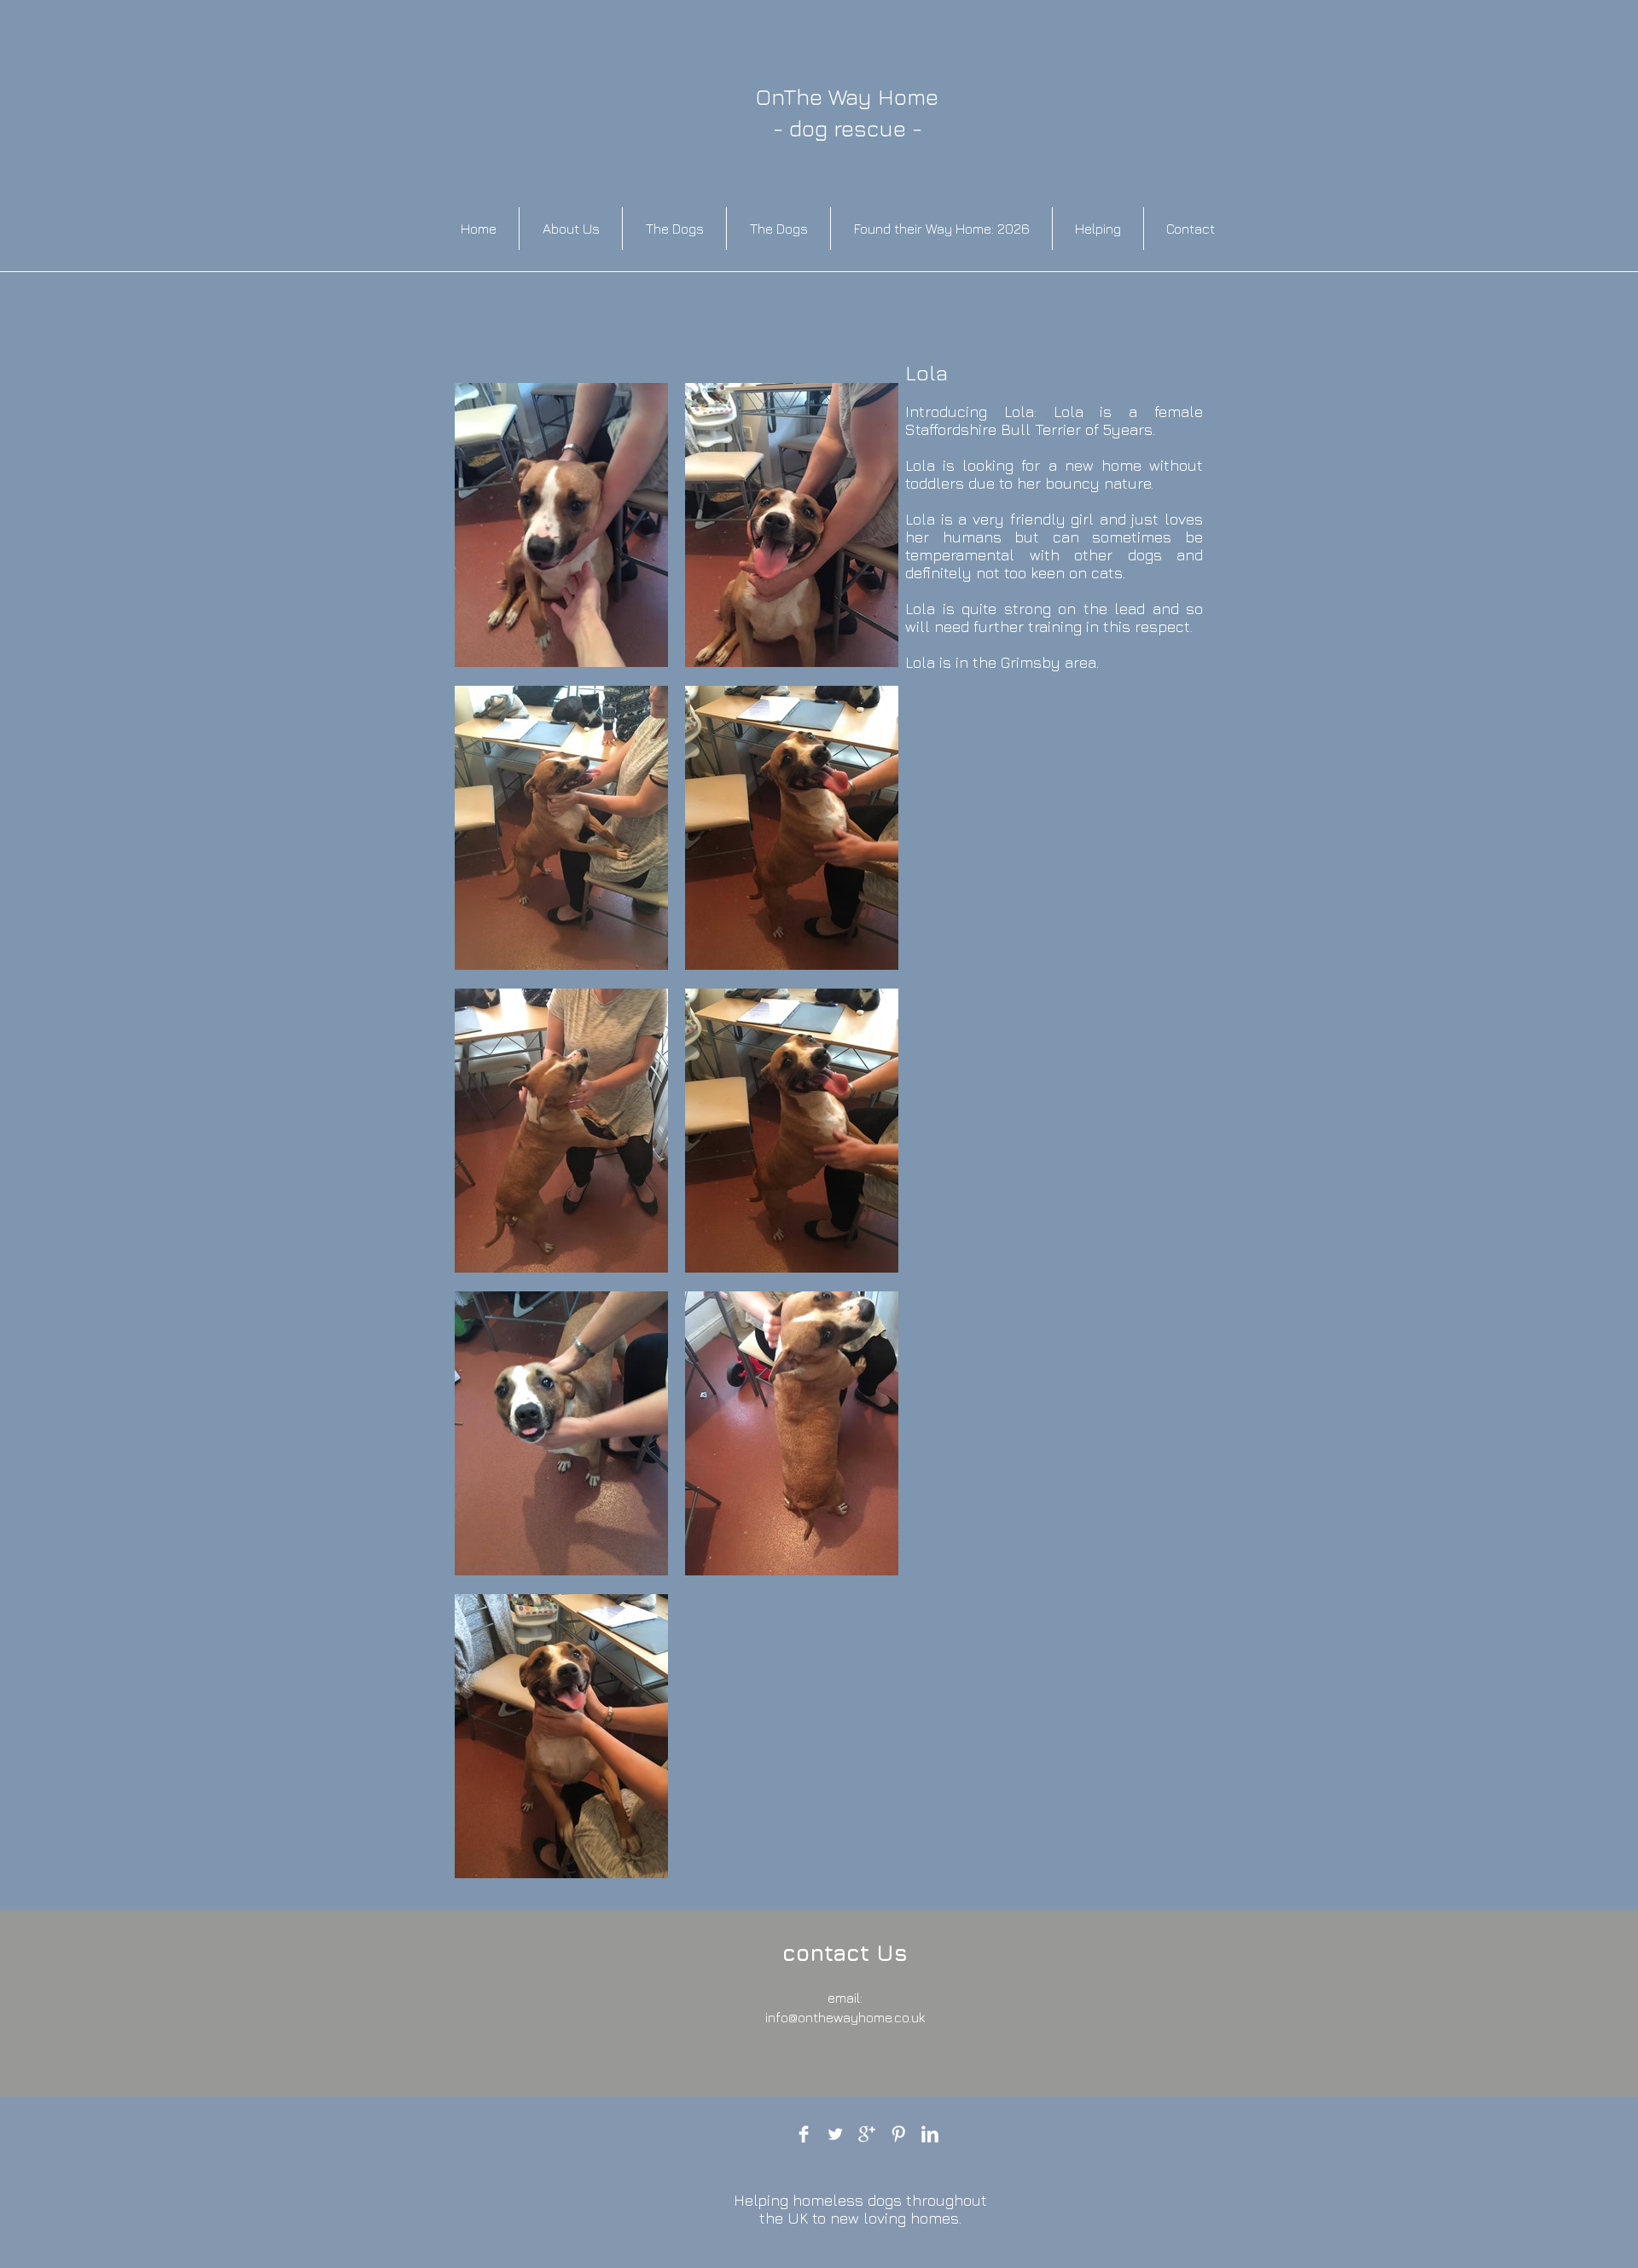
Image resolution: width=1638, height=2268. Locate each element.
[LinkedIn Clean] (930, 2134)
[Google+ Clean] (867, 2134)
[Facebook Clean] (804, 2134)
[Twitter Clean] (835, 2134)
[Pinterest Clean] (898, 2134)
